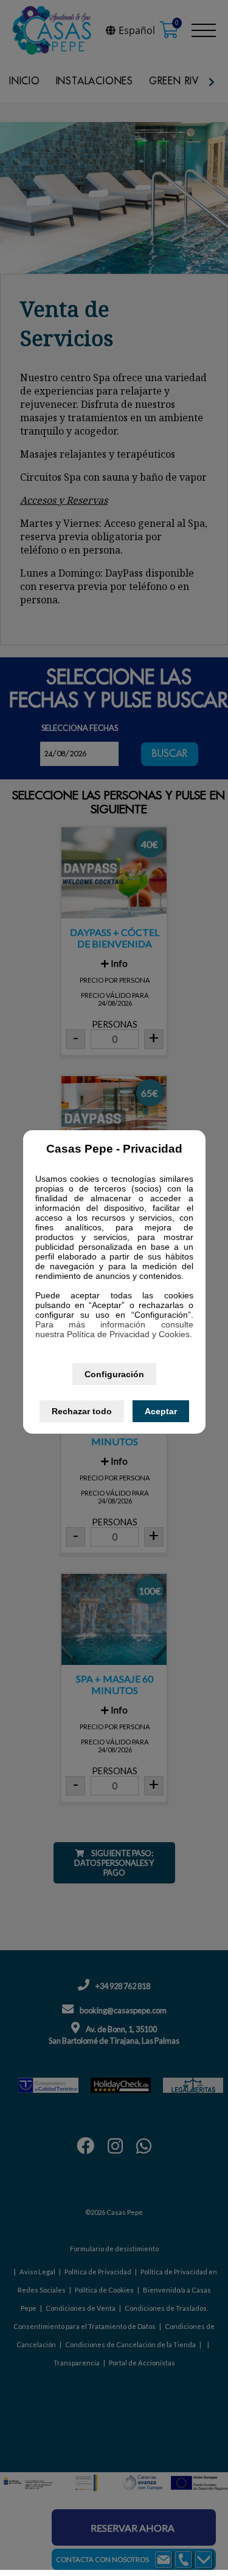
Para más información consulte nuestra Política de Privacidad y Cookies (114, 1329)
